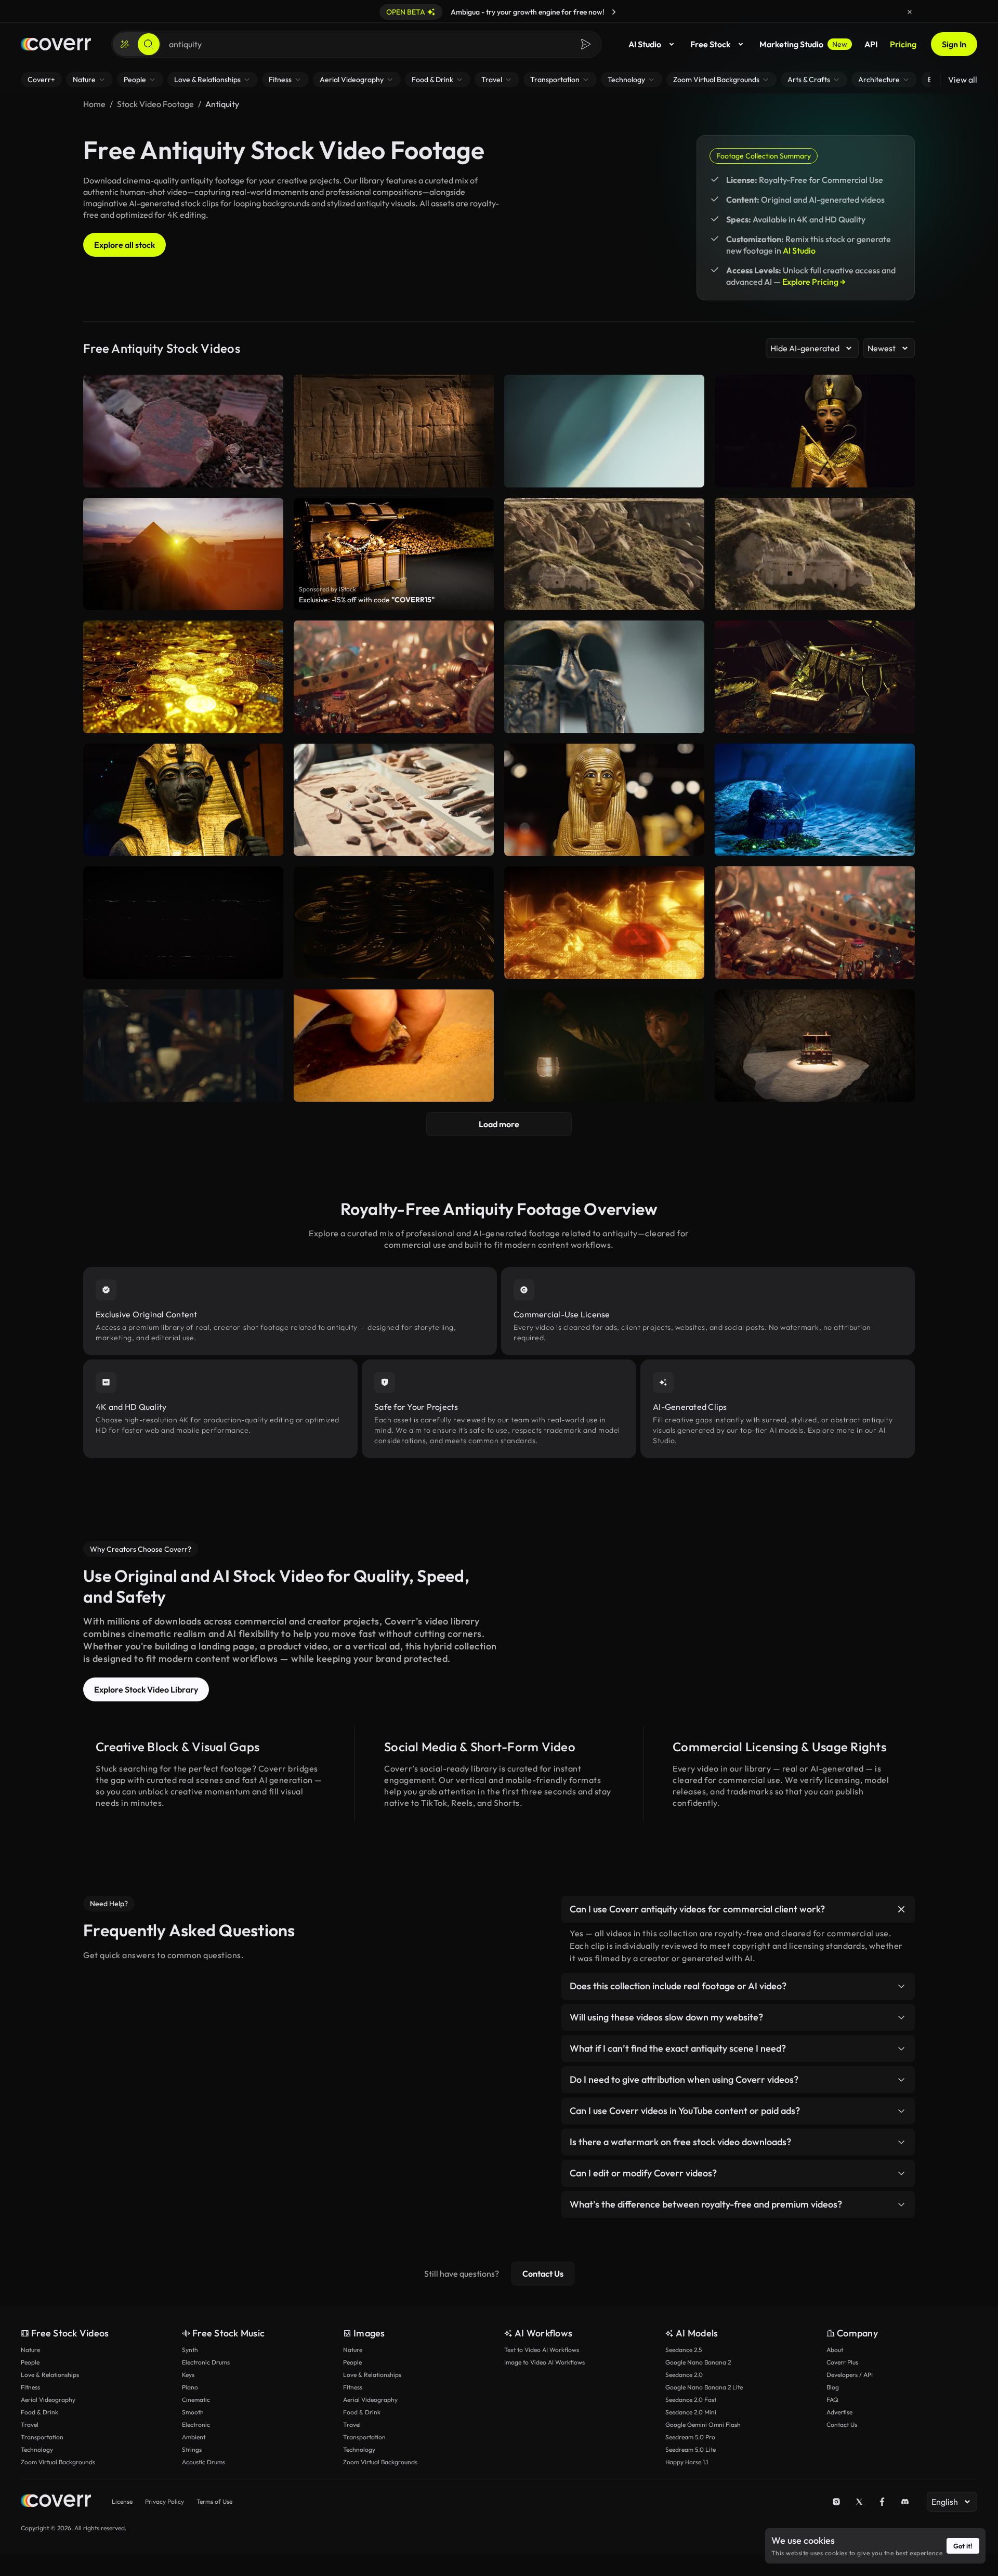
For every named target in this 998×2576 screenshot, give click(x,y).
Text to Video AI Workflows (542, 2350)
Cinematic (196, 2400)
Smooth (193, 2412)
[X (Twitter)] (859, 2502)
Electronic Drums (206, 2362)
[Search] (149, 44)
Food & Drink (40, 2412)
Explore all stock (124, 245)
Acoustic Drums (203, 2462)
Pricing (903, 44)
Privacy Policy (165, 2501)
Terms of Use (214, 2501)
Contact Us (543, 2274)
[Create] (125, 44)
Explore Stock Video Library (146, 1689)
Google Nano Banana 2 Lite (704, 2387)
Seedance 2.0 (684, 2375)
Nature (30, 2350)
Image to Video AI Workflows (544, 2362)
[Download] (690, 598)
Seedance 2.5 (684, 2350)
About (835, 2350)
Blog (833, 2387)
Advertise (839, 2412)
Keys (188, 2375)
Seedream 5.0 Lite (691, 2449)
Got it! (963, 2546)
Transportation (42, 2437)
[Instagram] (836, 2502)
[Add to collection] (690, 512)
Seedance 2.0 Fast (691, 2400)
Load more (499, 1124)
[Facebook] (882, 2502)
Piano (190, 2387)
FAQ (832, 2400)
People (30, 2362)
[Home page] (56, 44)
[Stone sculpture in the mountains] (604, 554)
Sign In (954, 44)
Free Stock (710, 44)
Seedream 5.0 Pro (690, 2437)
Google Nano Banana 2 (698, 2362)
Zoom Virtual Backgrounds (58, 2462)
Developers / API (850, 2375)
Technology (37, 2449)
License (122, 2501)
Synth (190, 2350)
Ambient (194, 2437)
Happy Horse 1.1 (687, 2462)
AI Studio (645, 44)
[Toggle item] (901, 1909)
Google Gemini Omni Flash (703, 2425)
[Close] (910, 12)
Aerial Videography (48, 2400)
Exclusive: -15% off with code (367, 600)
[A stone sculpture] (815, 554)
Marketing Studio (803, 44)
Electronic (196, 2425)
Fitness (30, 2387)
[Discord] (905, 2502)
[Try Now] (614, 12)
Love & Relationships (50, 2375)
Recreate (604, 598)
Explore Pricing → (814, 282)
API (871, 44)
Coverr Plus (842, 2362)
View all (963, 80)
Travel (30, 2425)
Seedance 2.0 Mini (691, 2412)
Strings (192, 2449)
